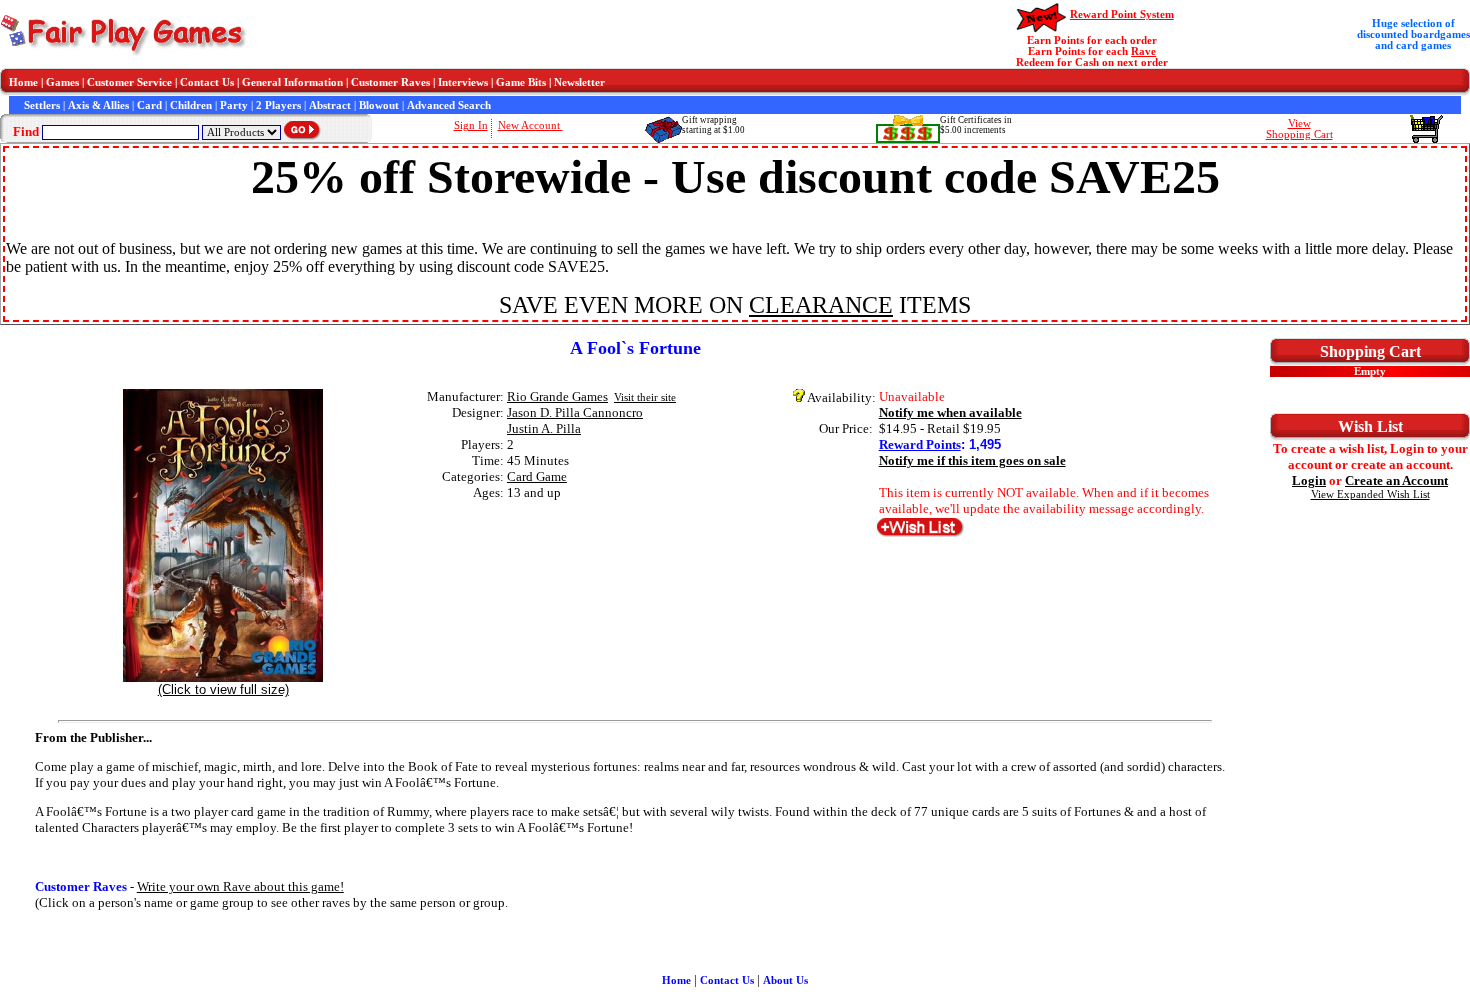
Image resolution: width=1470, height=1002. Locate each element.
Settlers (42, 105)
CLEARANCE (821, 305)
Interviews (463, 82)
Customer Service (129, 82)
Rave (1143, 51)
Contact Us (207, 82)
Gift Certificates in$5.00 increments (976, 125)
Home (23, 82)
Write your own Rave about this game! (240, 886)
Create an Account (1396, 480)
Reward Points (920, 444)
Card (149, 105)
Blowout (379, 105)
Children (191, 105)
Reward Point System (1122, 14)
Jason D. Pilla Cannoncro (575, 412)
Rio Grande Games (557, 396)
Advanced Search (449, 105)
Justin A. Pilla (544, 428)
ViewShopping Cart (1299, 129)
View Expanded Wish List (1370, 494)
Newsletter (579, 82)
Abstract (330, 105)
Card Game (537, 476)
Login (1309, 480)
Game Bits (521, 82)
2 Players (278, 105)
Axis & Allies (98, 105)
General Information (292, 82)
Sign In (471, 125)
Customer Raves (390, 82)
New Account (530, 125)
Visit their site (645, 397)
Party (234, 105)
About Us (785, 980)
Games (62, 82)
